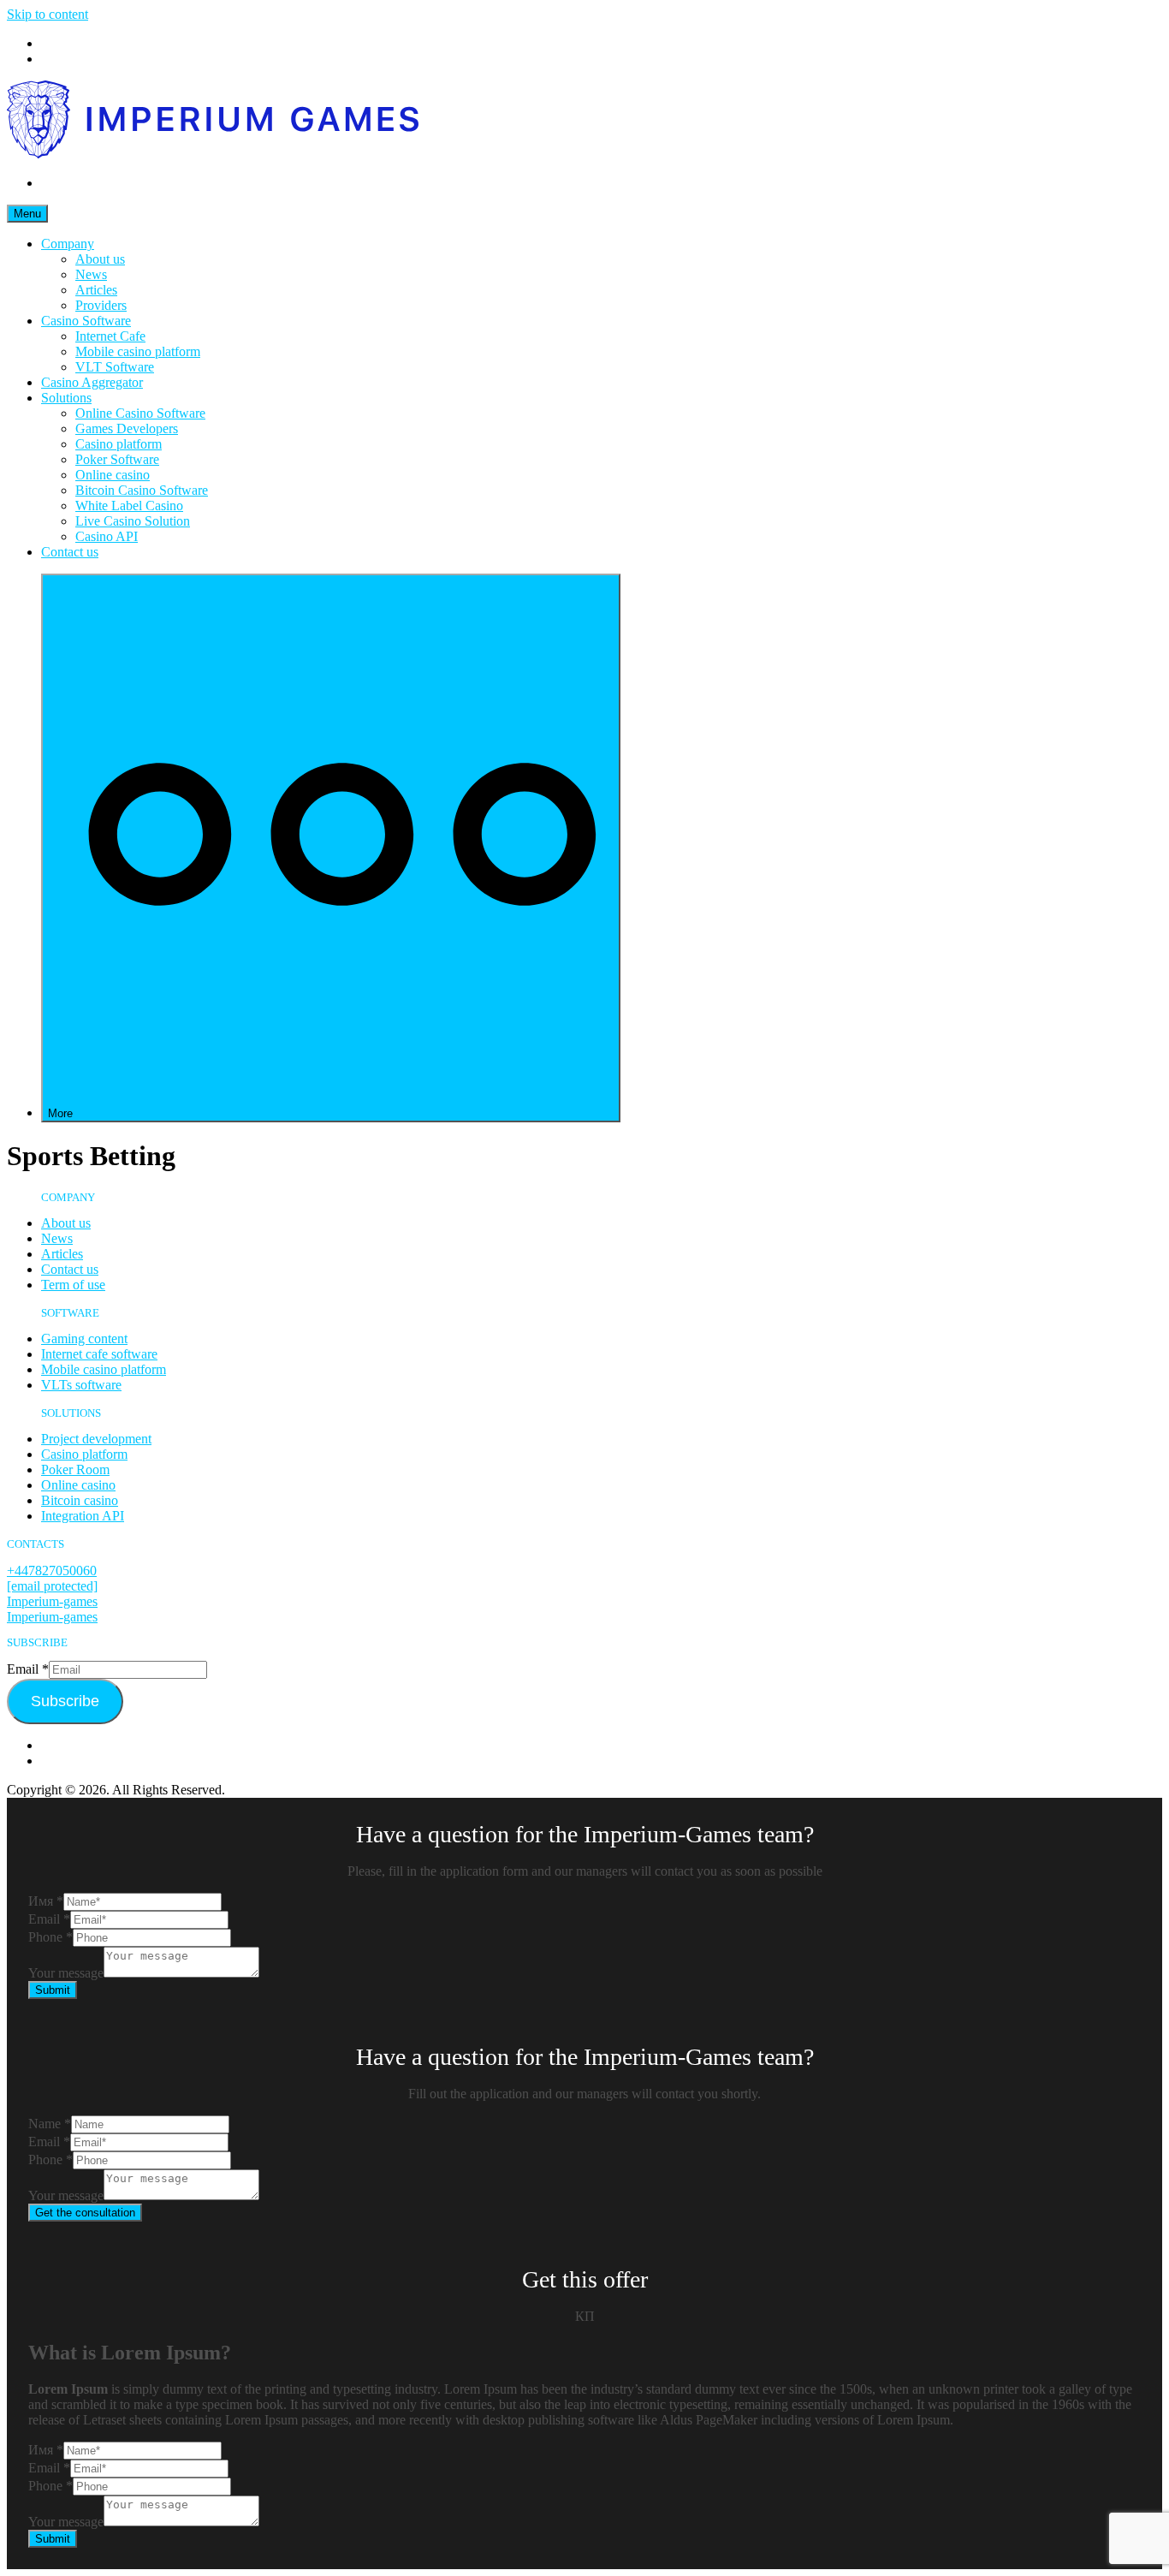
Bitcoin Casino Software (142, 490)
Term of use (73, 1285)
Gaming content (84, 1339)
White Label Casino (129, 506)
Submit (53, 1990)
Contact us (70, 552)
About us (100, 259)
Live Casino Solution (133, 521)
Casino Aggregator (92, 382)
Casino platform (119, 444)
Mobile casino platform (138, 351)
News (91, 274)
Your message (66, 1973)
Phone (50, 1937)
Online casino (113, 475)
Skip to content (47, 14)
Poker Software (117, 459)
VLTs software (81, 1385)
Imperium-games (52, 1601)
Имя (46, 1901)
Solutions (66, 398)
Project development (96, 1439)
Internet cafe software (99, 1354)
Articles (96, 290)
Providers (101, 305)
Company (68, 244)
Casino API (107, 536)
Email (28, 1669)
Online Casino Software (140, 413)
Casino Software (86, 321)
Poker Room (75, 1469)
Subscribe (65, 1701)
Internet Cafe (110, 336)
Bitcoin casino (80, 1500)
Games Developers (127, 428)
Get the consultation (85, 2213)
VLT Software (115, 367)
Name (50, 2124)
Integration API (83, 1516)
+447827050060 (52, 1571)
